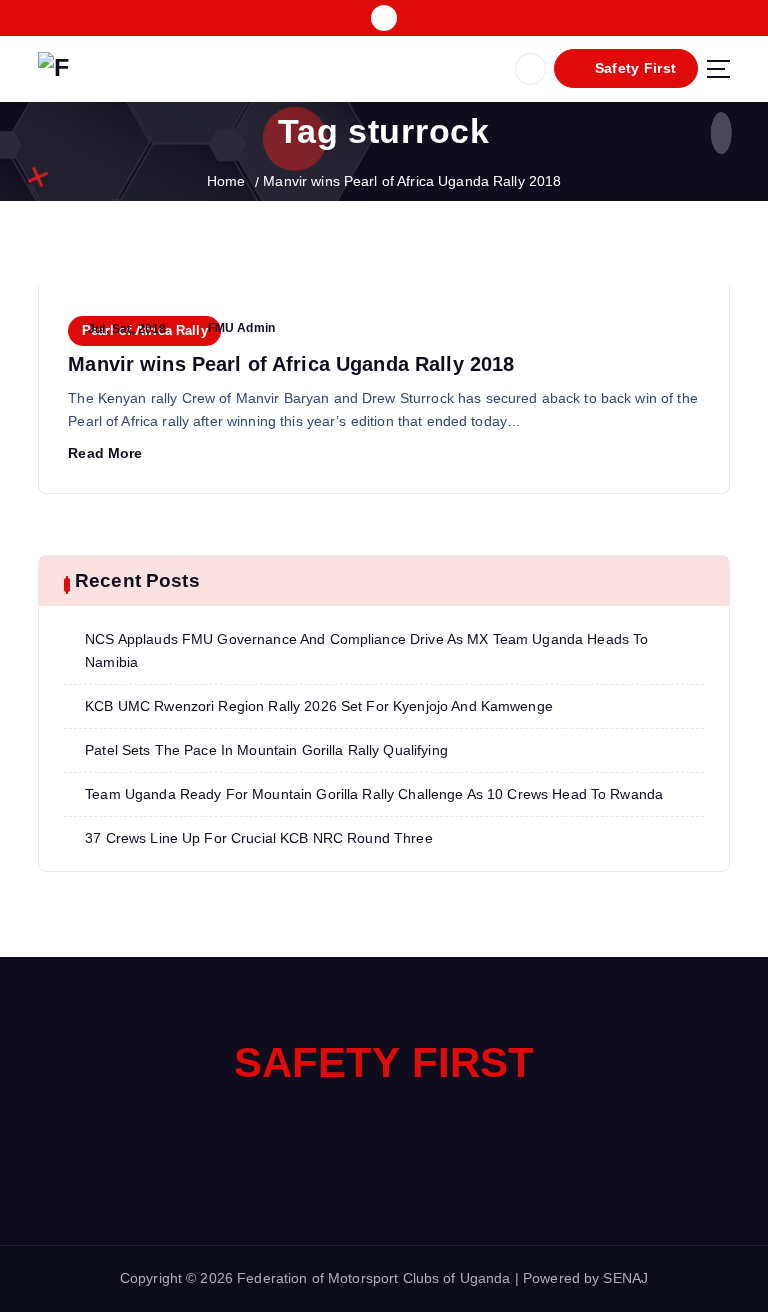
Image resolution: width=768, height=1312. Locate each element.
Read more (105, 453)
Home (226, 181)
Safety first (384, 1062)
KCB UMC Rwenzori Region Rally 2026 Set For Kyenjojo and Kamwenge (319, 706)
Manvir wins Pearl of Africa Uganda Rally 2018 (412, 181)
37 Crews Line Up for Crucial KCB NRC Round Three (259, 838)
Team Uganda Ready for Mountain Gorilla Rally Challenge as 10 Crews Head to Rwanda (374, 794)
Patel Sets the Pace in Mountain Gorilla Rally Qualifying (266, 750)
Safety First (633, 68)
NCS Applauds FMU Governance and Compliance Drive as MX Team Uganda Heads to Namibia (366, 651)
